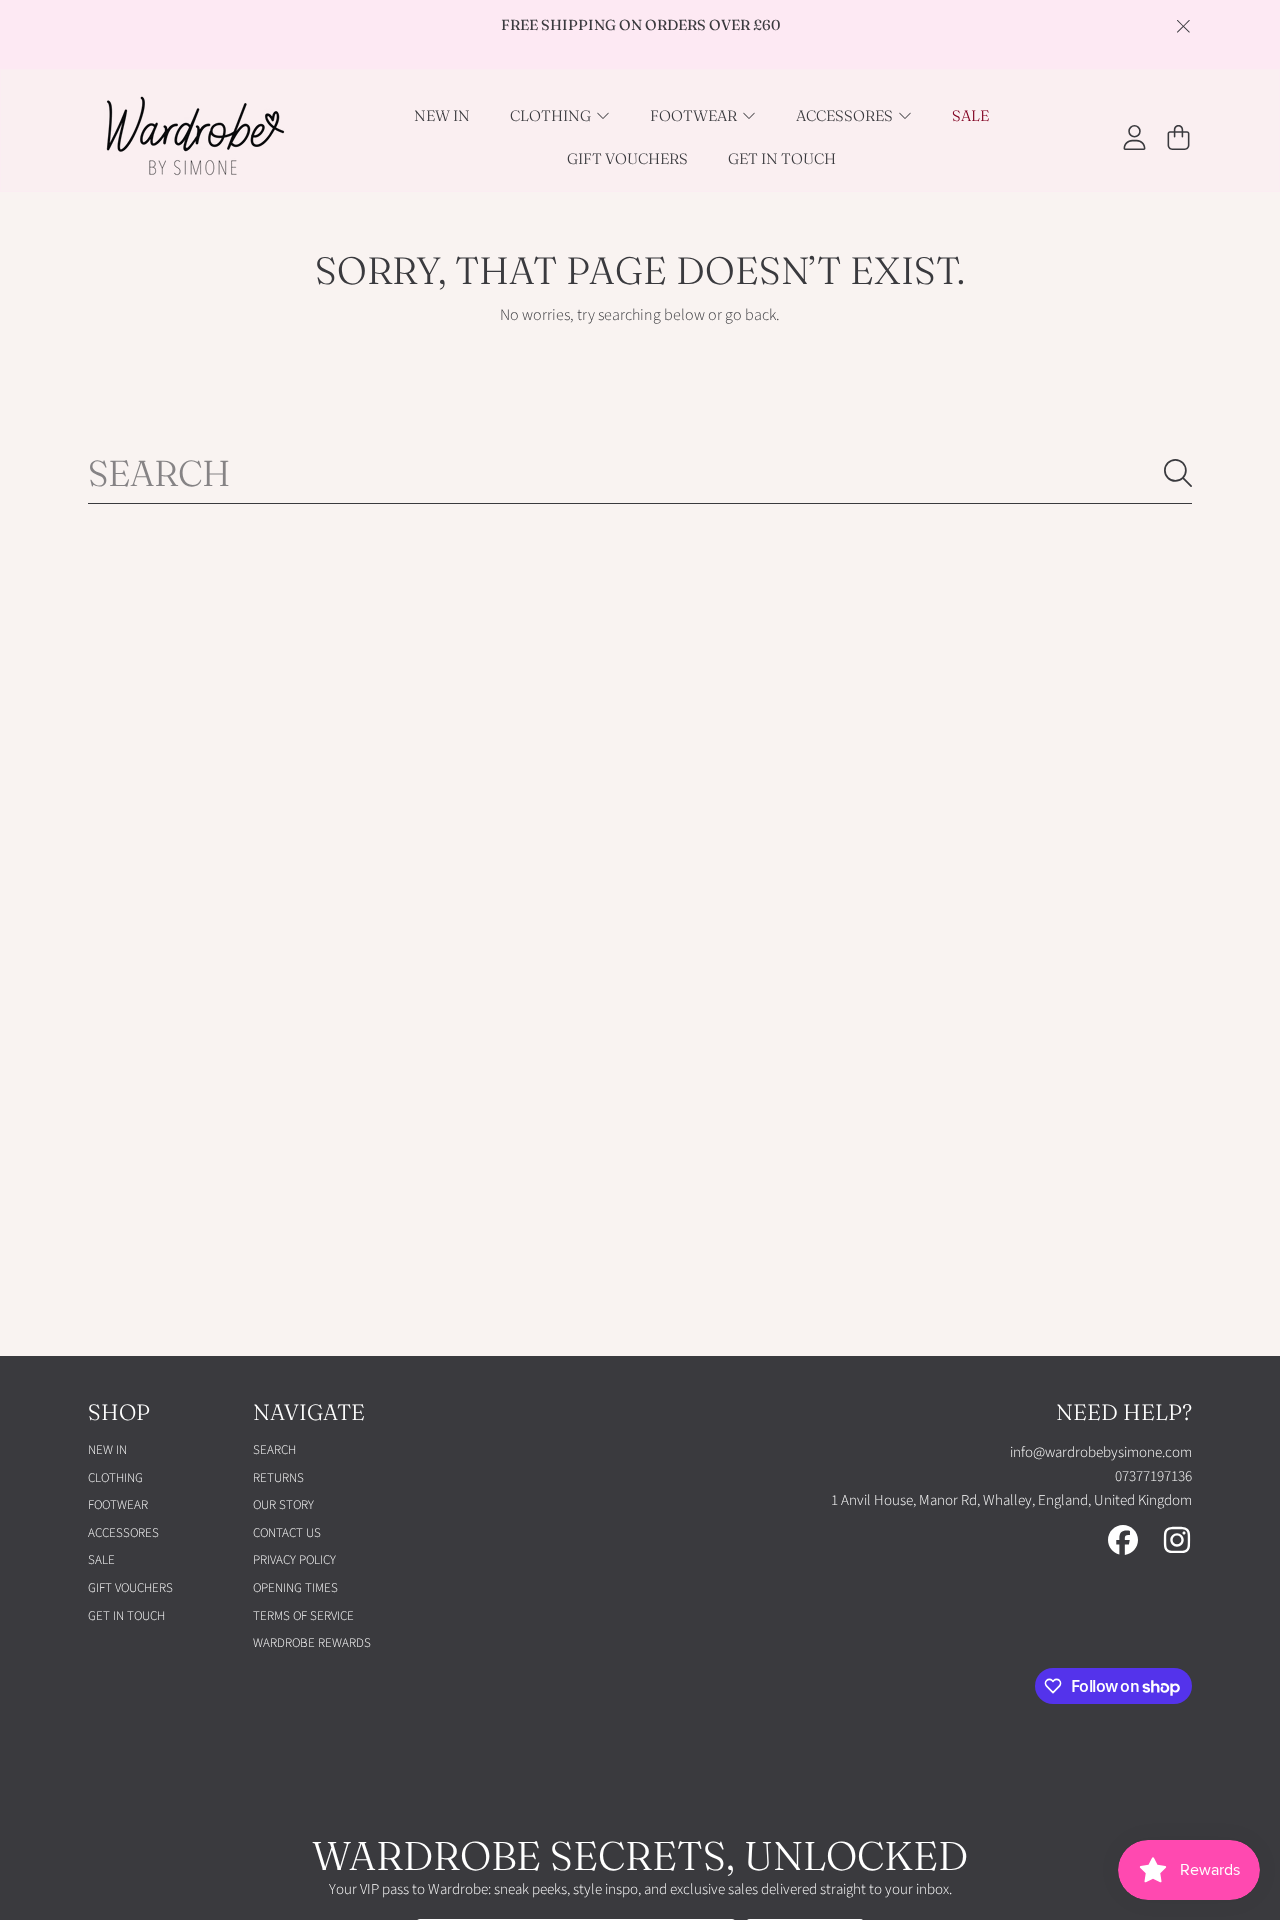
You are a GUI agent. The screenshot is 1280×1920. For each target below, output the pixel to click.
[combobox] (640, 473)
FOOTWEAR (695, 115)
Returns (278, 1478)
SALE (101, 1560)
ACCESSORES (846, 115)
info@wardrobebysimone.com (1101, 1452)
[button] (1178, 137)
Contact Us (287, 1533)
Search (274, 1450)
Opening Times (295, 1588)
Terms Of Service (303, 1616)
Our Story (283, 1505)
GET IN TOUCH (126, 1616)
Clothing (552, 115)
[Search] (1178, 473)
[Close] (1183, 26)
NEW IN (107, 1450)
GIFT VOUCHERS (130, 1588)
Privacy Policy (294, 1560)
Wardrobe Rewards (312, 1643)
